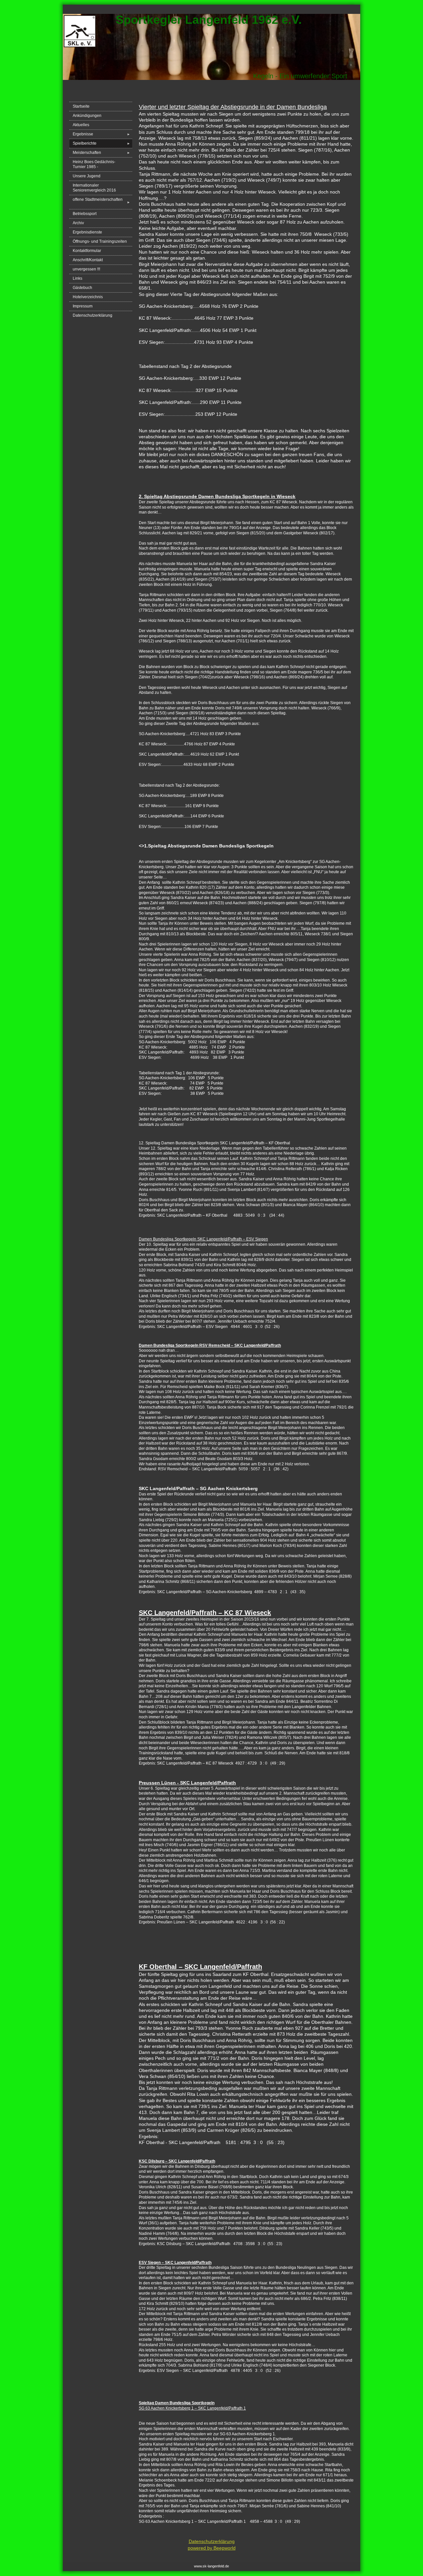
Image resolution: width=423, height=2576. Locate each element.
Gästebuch (82, 288)
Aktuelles (81, 125)
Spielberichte (101, 143)
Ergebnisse (101, 134)
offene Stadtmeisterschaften (101, 202)
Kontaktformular (87, 251)
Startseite (81, 106)
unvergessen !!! (86, 269)
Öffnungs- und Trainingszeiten (100, 241)
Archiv (78, 223)
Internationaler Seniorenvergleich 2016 (94, 188)
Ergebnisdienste (87, 232)
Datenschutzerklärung (93, 315)
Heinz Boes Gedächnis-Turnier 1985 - (94, 164)
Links (77, 278)
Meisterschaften (101, 153)
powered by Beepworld (212, 2548)
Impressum (83, 306)
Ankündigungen (87, 116)
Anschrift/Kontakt (88, 260)
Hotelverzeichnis (88, 297)
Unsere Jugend (87, 176)
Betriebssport (85, 214)
